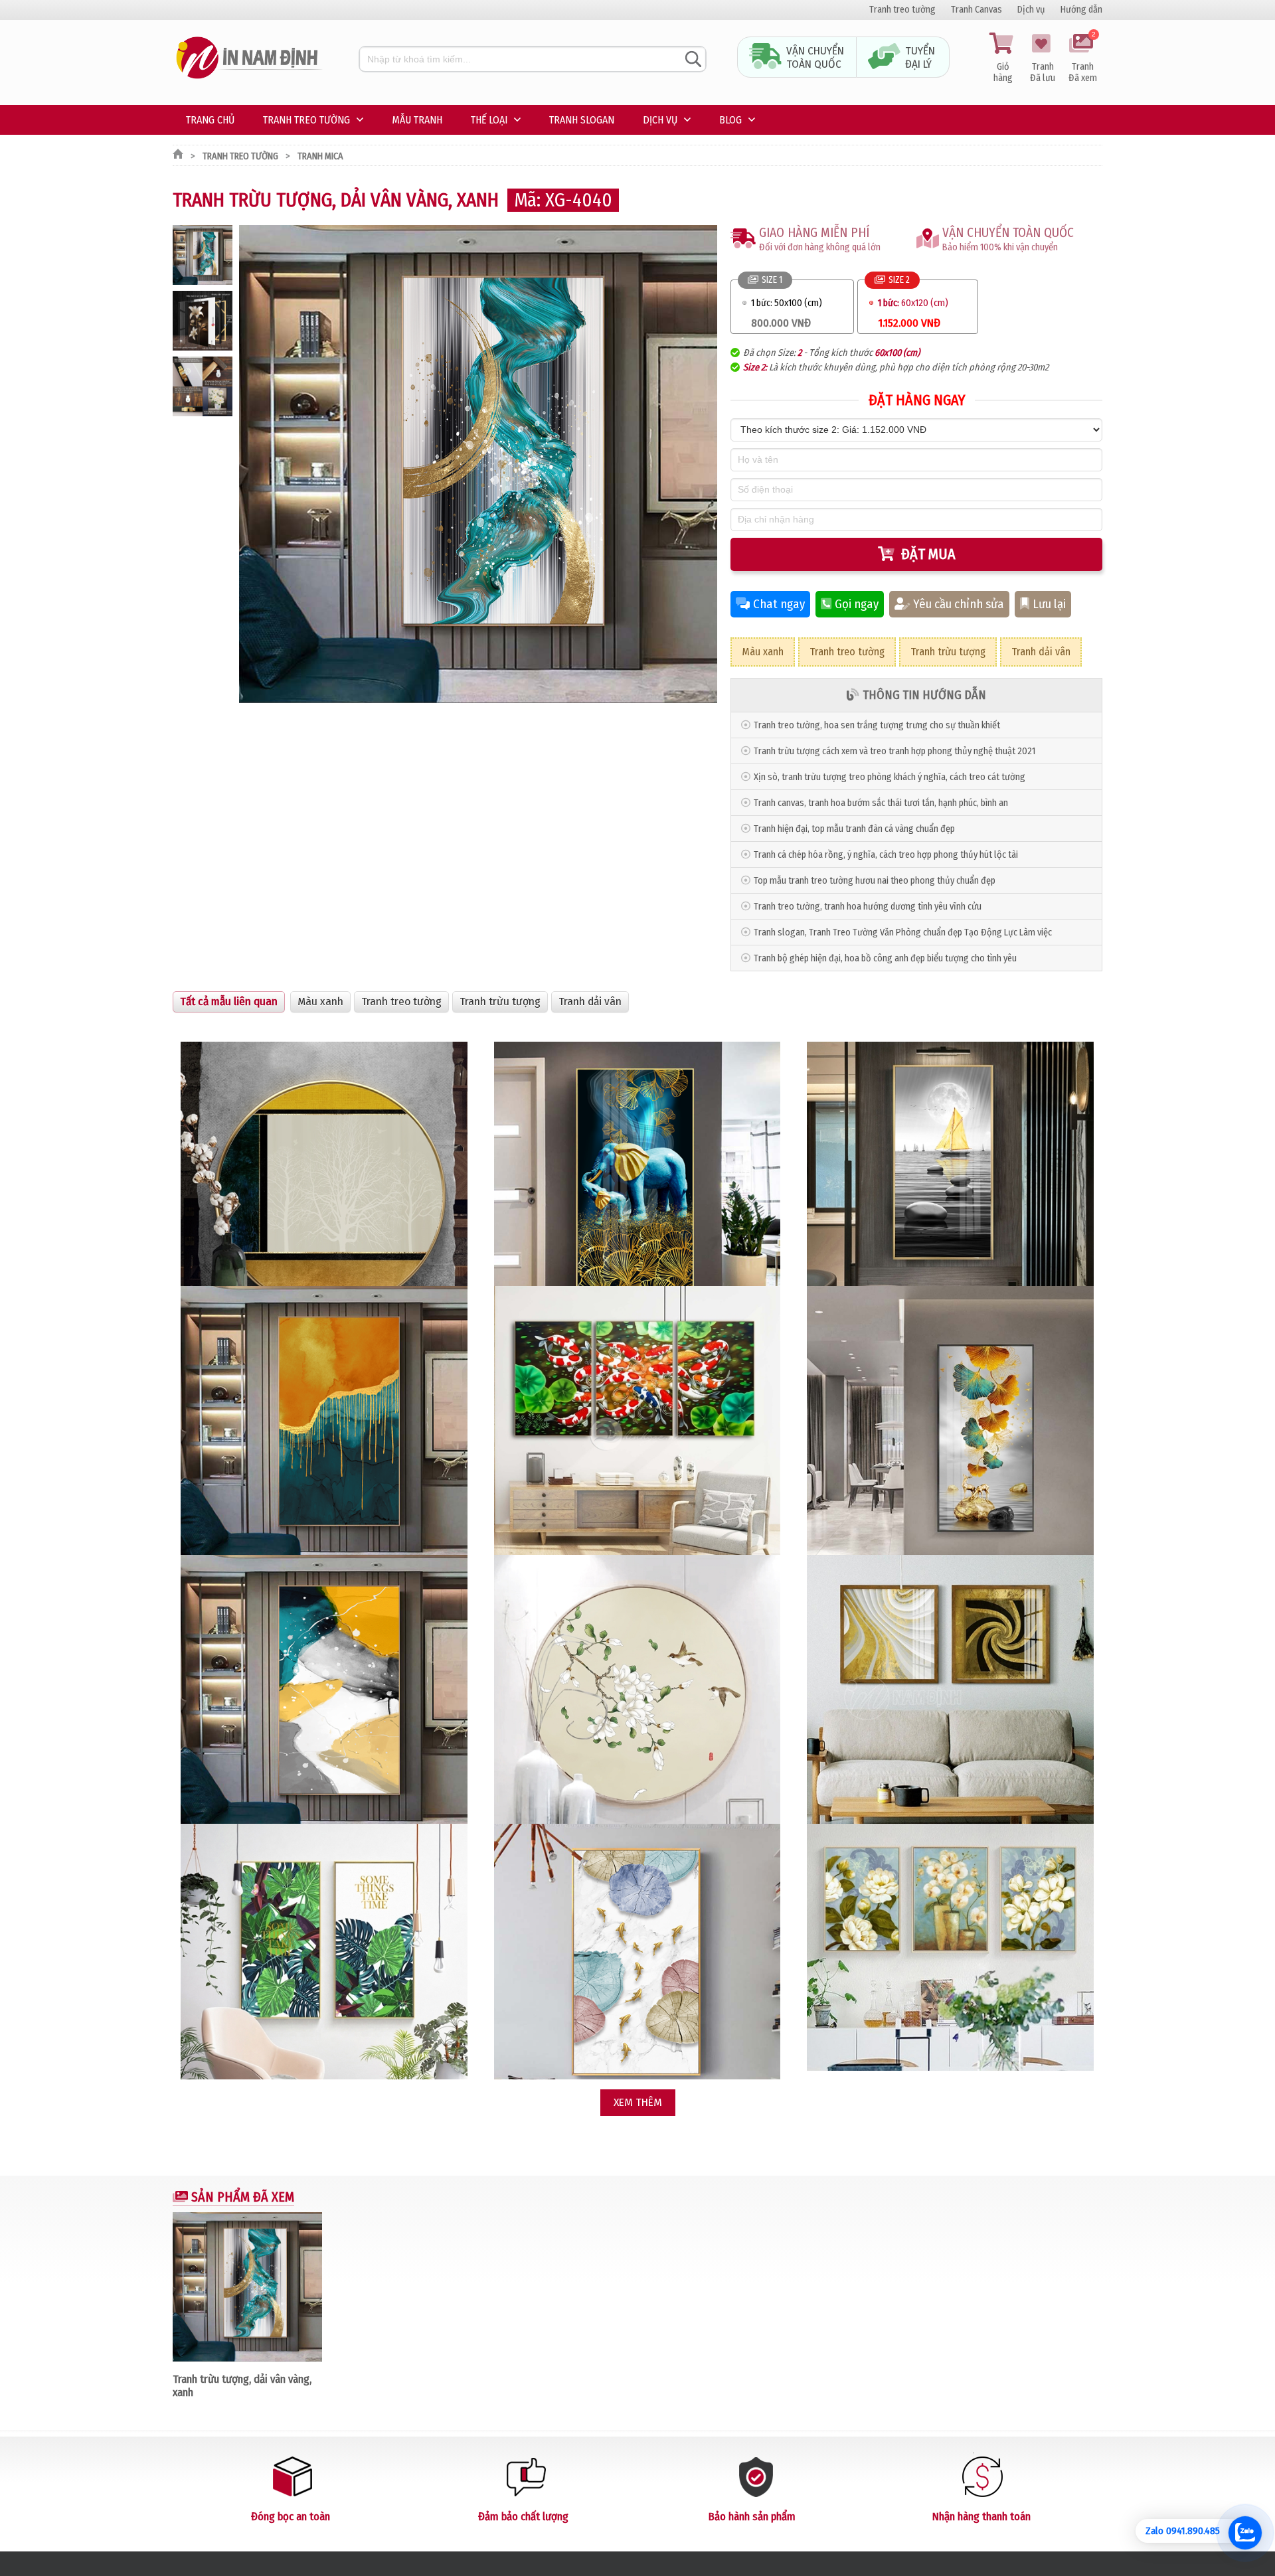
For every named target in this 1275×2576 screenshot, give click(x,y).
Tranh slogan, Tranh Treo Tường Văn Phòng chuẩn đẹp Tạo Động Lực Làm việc (903, 932)
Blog (730, 120)
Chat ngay (779, 604)
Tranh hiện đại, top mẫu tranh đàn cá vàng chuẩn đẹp (854, 829)
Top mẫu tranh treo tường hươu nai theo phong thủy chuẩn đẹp (875, 881)
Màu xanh (763, 652)
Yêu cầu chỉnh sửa (959, 604)
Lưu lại (1049, 604)
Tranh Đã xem (1083, 58)
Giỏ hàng (1003, 72)
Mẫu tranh (417, 120)
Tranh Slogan (582, 120)
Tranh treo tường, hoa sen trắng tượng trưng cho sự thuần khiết (877, 725)
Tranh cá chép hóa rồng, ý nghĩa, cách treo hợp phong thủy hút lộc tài (886, 855)
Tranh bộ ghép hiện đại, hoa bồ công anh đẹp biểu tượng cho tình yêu (885, 958)
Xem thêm (638, 2102)
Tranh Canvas (977, 10)
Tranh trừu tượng (948, 652)
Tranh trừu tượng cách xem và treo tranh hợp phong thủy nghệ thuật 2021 (894, 751)
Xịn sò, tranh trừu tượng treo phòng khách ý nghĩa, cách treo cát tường (890, 777)
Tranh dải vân (1041, 652)
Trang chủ (210, 120)
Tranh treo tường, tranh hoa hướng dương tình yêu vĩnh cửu (868, 907)
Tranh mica (320, 156)
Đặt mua (928, 554)
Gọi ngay (857, 604)
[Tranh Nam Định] (249, 79)
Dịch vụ (1031, 10)
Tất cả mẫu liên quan (229, 1002)
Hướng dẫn (1081, 10)
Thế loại (489, 120)
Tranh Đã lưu (1043, 72)
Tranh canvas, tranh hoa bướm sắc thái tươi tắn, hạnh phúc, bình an (881, 803)
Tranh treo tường (902, 10)
